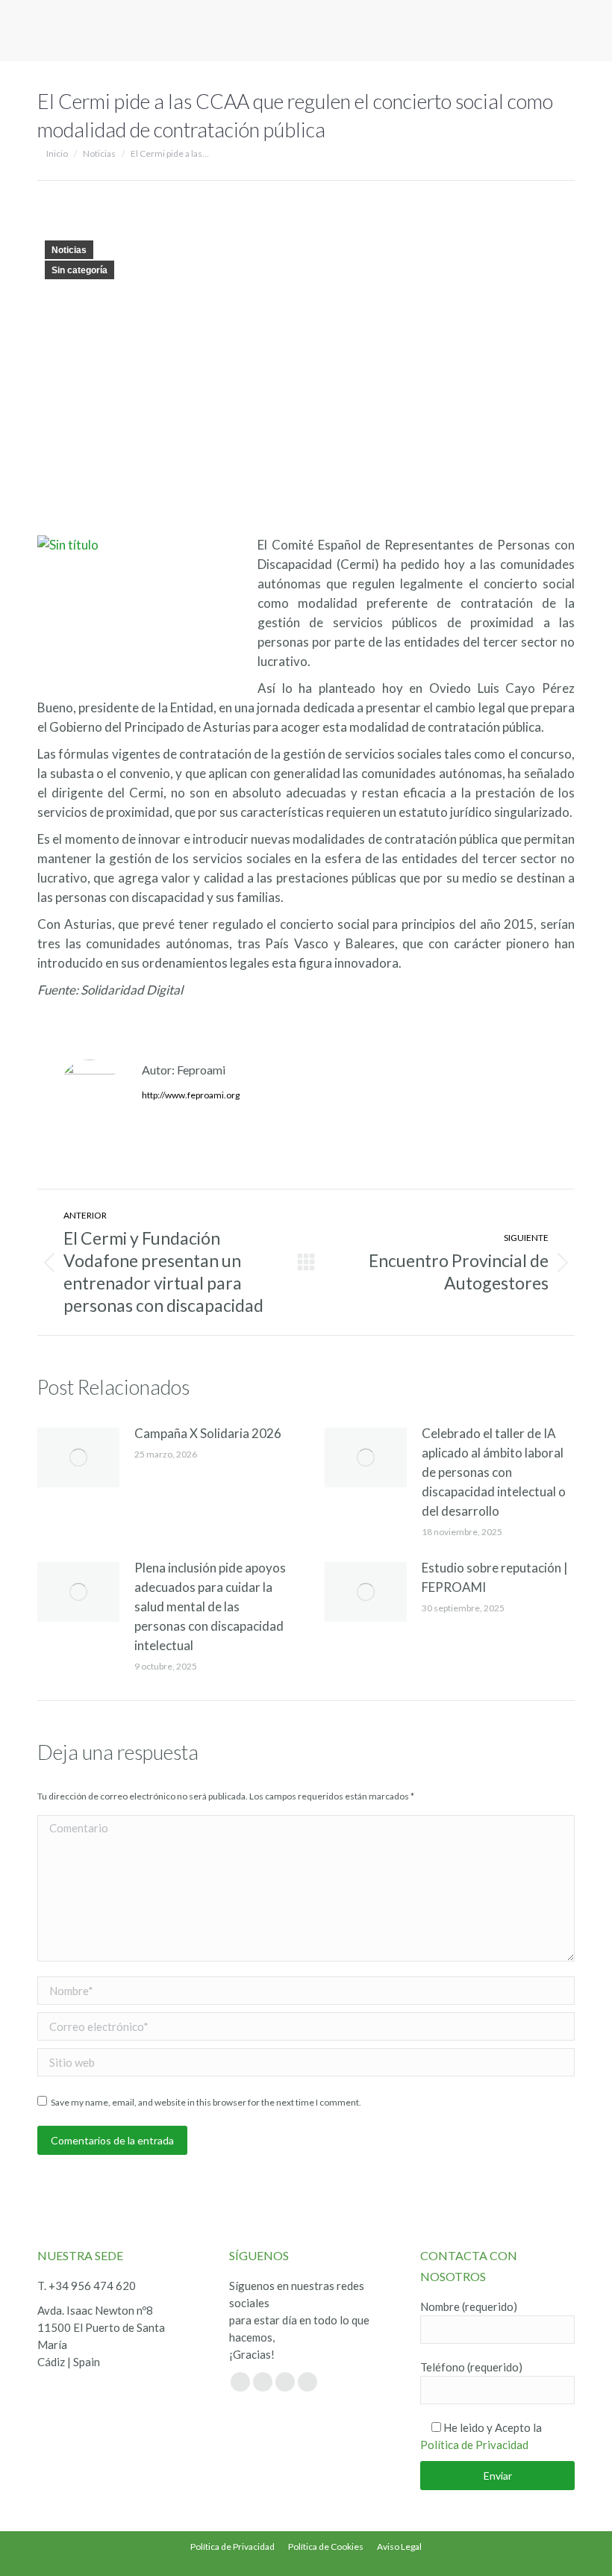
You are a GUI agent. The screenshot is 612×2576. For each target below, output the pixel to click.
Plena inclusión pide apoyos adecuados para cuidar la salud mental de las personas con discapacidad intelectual (210, 1606)
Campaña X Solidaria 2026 (208, 1433)
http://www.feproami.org (191, 1095)
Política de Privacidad (474, 2445)
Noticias (69, 250)
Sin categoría (79, 270)
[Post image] (78, 1457)
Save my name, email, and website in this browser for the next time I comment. (206, 2102)
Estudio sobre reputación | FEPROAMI (495, 1577)
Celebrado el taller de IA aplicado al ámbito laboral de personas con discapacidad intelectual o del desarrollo (494, 1472)
